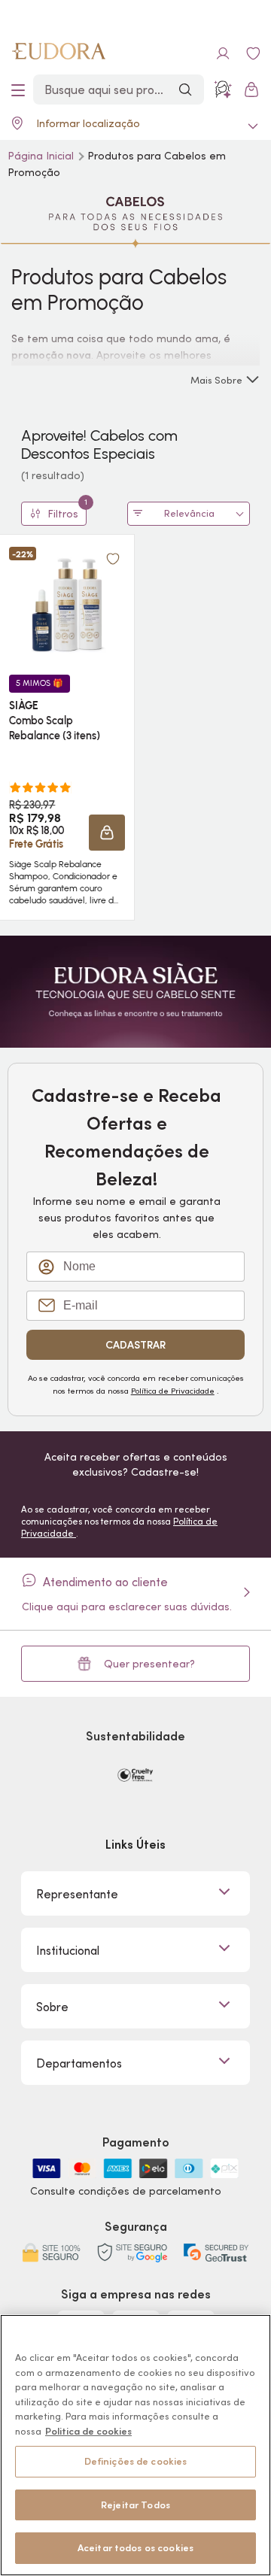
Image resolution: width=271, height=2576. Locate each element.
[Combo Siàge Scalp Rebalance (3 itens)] (67, 605)
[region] (135, 2445)
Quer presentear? (149, 1664)
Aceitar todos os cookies (135, 2548)
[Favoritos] (253, 53)
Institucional (68, 1950)
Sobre (52, 2007)
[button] (113, 559)
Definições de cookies (136, 2461)
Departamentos (79, 2063)
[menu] (18, 90)
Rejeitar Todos (135, 2505)
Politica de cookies (88, 2431)
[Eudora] (59, 53)
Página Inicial (42, 156)
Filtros (67, 511)
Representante (77, 1894)
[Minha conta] (223, 53)
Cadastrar (135, 1345)
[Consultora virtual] (223, 90)
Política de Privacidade (173, 1391)
